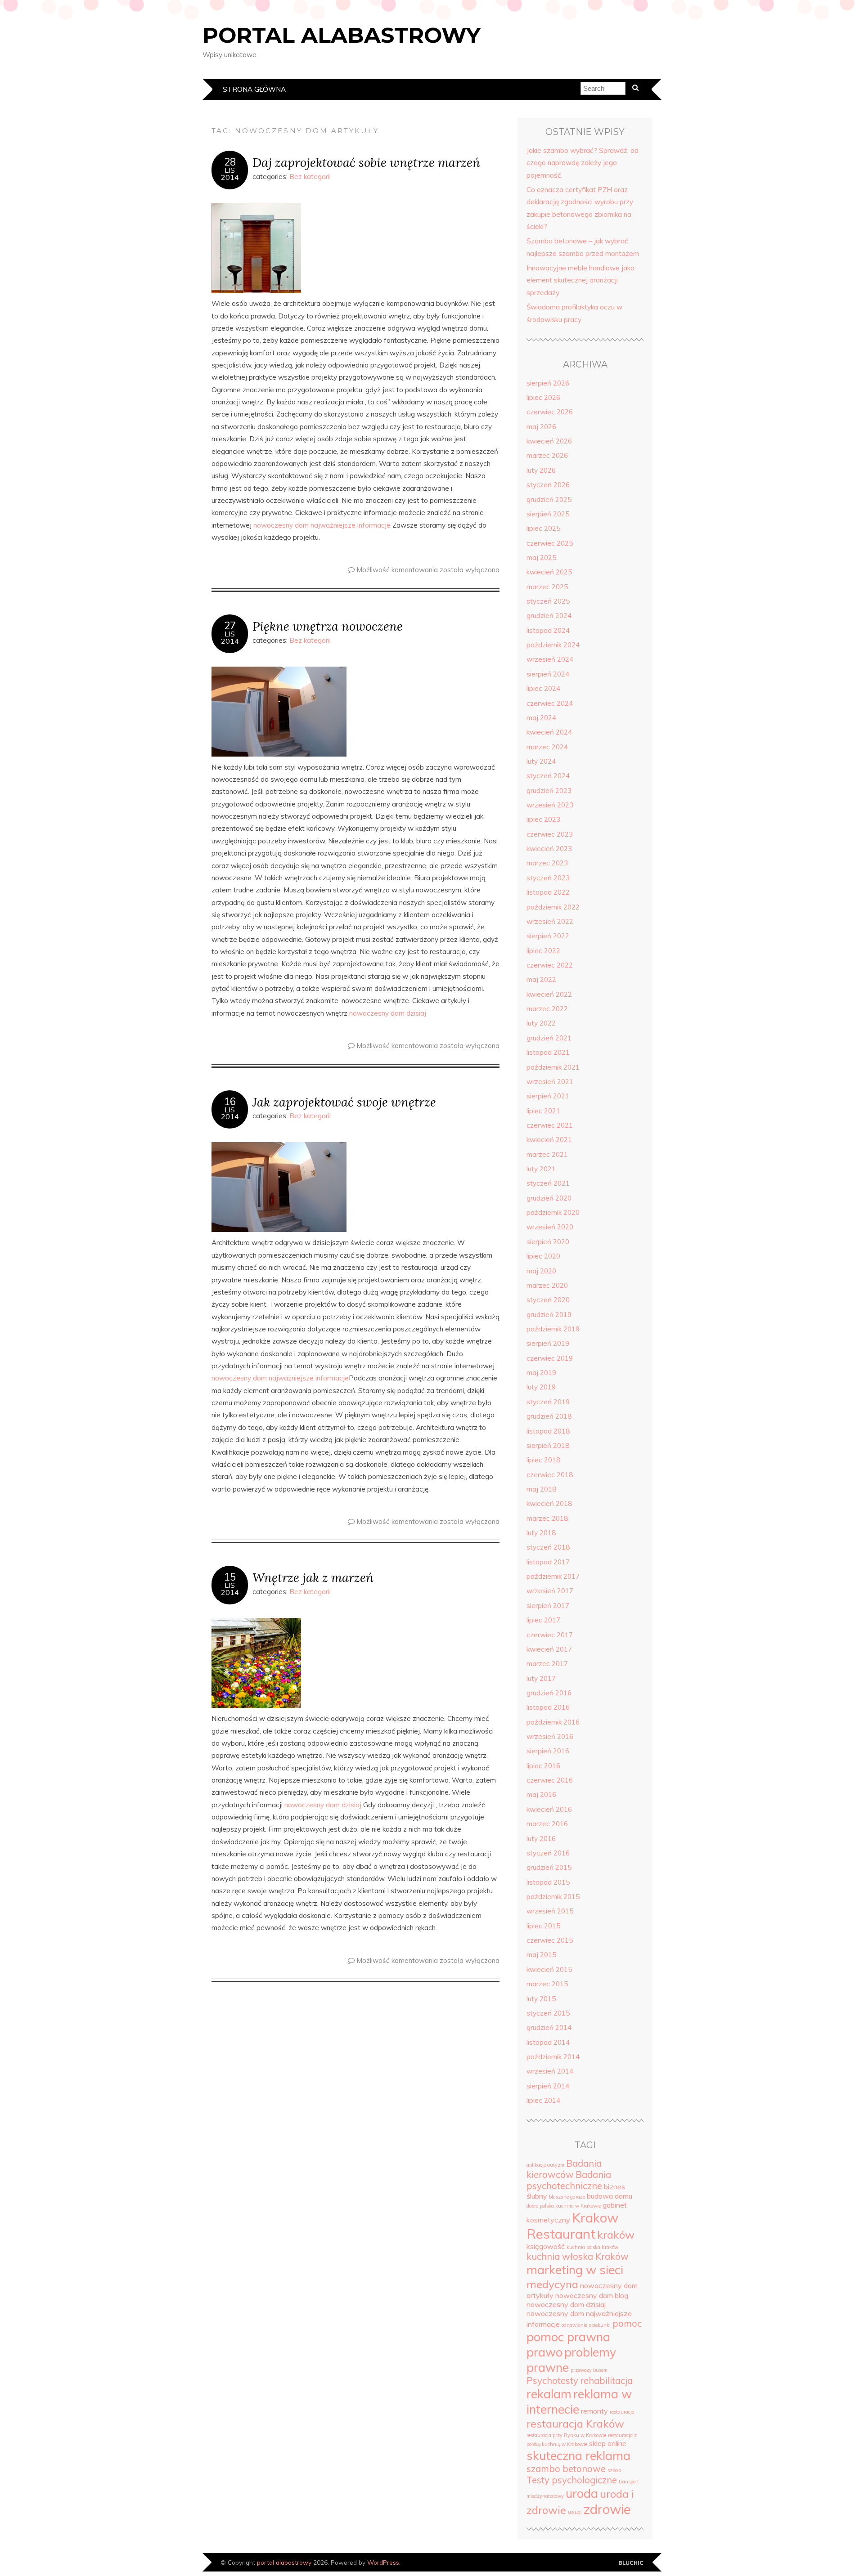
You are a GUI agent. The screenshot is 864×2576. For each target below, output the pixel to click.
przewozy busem (589, 2370)
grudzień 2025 (549, 500)
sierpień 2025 (548, 514)
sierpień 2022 (548, 936)
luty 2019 (541, 1387)
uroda (582, 2493)
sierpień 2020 (548, 1242)
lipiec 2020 (543, 1256)
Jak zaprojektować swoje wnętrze (344, 1102)
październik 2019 (553, 1329)
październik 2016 (553, 1722)
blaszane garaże (567, 2197)
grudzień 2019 (549, 1315)
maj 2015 (541, 1955)
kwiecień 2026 (549, 441)
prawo (544, 2352)
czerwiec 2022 (550, 965)
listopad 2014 (548, 2042)
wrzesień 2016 (550, 1736)
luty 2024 (541, 761)
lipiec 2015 (543, 1926)
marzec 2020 (547, 1285)
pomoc (627, 2323)
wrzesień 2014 (550, 2071)
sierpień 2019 (548, 1343)
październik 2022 (553, 907)
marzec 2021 (547, 1154)
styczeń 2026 (548, 485)
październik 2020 (553, 1212)
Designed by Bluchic (631, 2563)
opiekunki (600, 2325)
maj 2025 (541, 558)
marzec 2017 (547, 1664)
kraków (616, 2235)
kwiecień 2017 (549, 1649)
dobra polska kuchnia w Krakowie (564, 2206)
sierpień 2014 (548, 2086)
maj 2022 (541, 979)
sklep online (608, 2443)
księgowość (546, 2246)
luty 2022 (541, 1023)
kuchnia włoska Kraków (578, 2256)
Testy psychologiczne (572, 2480)
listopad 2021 (548, 1052)
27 (230, 626)
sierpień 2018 (548, 1445)
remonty (594, 2411)
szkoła (614, 2470)
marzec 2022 (547, 1009)
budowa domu (610, 2196)
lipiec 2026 (543, 397)
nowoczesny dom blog (592, 2295)
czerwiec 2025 (550, 543)
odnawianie (574, 2325)
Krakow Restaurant (572, 2226)
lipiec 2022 (543, 951)
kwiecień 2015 (549, 1969)
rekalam (549, 2394)
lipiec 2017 (543, 1620)
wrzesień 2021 (550, 1082)
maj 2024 (541, 718)
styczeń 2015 (548, 2013)
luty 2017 (541, 1678)
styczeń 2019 (548, 1402)
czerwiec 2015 (550, 1940)
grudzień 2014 (549, 2027)
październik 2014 (553, 2057)
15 (230, 1577)
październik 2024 (553, 645)
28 (230, 162)
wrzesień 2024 (550, 659)
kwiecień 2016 (549, 1809)
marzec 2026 (547, 455)
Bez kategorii (310, 177)
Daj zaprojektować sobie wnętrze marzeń (366, 162)
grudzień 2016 (549, 1693)
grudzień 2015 (549, 1867)
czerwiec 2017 (550, 1635)
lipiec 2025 (543, 528)
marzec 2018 (547, 1518)
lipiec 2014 (543, 2100)
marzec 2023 (547, 863)
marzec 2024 (547, 747)
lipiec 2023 (543, 819)
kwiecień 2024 (549, 732)
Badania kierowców (564, 2169)
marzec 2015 (547, 1984)
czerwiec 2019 (550, 1358)
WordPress (383, 2562)
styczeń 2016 (548, 1853)
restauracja (622, 2412)
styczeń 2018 (548, 1547)
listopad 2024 (548, 630)
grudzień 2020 (549, 1198)
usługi (575, 2512)
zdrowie (607, 2509)
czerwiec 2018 (550, 1475)
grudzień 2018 (549, 1416)
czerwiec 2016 (550, 1780)
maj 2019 (541, 1373)
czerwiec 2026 (550, 412)
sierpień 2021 (548, 1096)
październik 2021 (553, 1067)
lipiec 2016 (543, 1766)
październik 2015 (553, 1897)
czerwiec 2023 (550, 834)
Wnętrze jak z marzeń (313, 1577)
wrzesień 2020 (550, 1227)
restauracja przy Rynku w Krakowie (566, 2435)
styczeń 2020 (548, 1300)
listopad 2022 (548, 892)
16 (230, 1102)
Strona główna (254, 89)
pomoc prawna (568, 2337)
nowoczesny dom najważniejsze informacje (322, 525)
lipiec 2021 (543, 1111)
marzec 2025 (547, 587)
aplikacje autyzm (545, 2165)
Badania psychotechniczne (569, 2180)
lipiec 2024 (543, 688)
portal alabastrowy (342, 35)
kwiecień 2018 (549, 1503)
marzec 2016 (547, 1824)
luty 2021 (541, 1169)
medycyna (552, 2284)
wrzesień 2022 (550, 921)
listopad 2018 (548, 1431)
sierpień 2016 (548, 1751)
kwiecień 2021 (549, 1140)
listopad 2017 (548, 1562)
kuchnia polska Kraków (592, 2247)
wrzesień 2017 (550, 1591)
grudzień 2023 (549, 791)
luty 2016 (541, 1839)
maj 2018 (541, 1489)
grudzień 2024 (549, 616)
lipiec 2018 (543, 1460)
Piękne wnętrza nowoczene (328, 626)
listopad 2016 (548, 1707)
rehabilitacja (606, 2381)
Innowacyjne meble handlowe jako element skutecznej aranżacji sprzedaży (580, 280)
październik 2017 (553, 1576)
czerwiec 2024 (550, 703)
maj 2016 (541, 1794)
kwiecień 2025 (549, 572)
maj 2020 (541, 1271)
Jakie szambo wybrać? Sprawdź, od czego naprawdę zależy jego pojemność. (583, 163)
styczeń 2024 (548, 776)
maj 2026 (541, 427)
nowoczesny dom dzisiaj (388, 1013)
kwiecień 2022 (549, 994)
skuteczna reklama (578, 2455)
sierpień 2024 (548, 674)
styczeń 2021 (548, 1183)
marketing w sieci (575, 2270)
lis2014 (230, 174)
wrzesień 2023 (550, 805)
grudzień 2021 (549, 1038)
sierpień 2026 (548, 383)
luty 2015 (541, 1999)
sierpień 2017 (548, 1606)
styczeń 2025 (548, 601)
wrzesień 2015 (550, 1911)
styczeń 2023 (548, 878)
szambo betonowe (566, 2469)
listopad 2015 (548, 1882)
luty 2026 (541, 470)
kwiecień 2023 (549, 849)
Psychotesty (552, 2381)
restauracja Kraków (575, 2424)
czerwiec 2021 (550, 1125)
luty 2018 (541, 1533)
